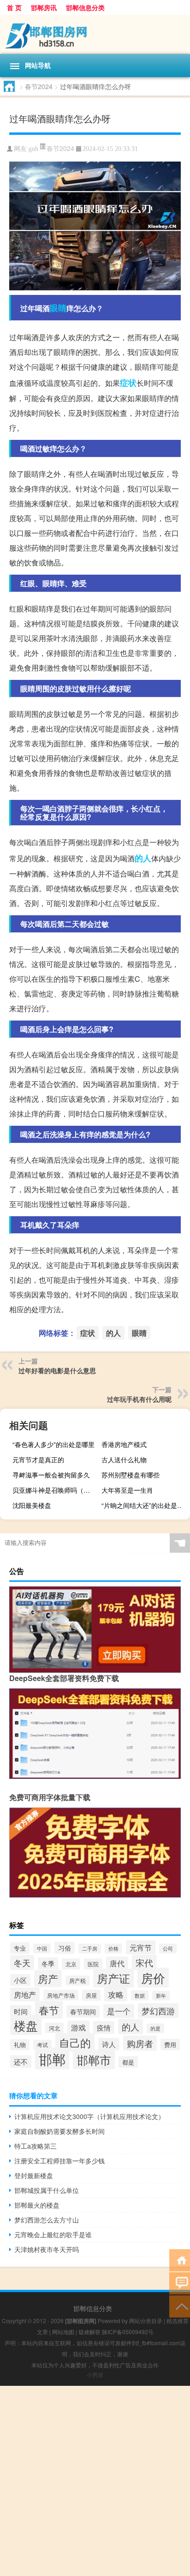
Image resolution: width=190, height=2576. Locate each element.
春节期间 (83, 2012)
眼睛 (58, 308)
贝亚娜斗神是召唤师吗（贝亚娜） (56, 1490)
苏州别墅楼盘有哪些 (131, 1475)
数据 (140, 1995)
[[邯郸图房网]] (95, 34)
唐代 (117, 1963)
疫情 (104, 2027)
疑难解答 (89, 2332)
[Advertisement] (95, 2481)
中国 (42, 1949)
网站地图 (63, 2332)
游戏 (78, 2027)
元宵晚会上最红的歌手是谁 (53, 2234)
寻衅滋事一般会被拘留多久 (51, 1475)
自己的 (75, 2042)
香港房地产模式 (124, 1444)
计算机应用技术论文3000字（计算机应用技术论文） (89, 2116)
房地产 (25, 1994)
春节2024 (39, 86)
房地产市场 (61, 1995)
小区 (20, 1980)
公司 (168, 1949)
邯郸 (52, 2059)
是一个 (119, 2011)
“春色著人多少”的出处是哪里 (53, 1444)
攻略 (116, 1994)
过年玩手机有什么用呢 (139, 1399)
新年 (161, 1996)
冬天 (22, 1963)
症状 (128, 383)
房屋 (91, 1995)
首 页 (14, 7)
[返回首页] (180, 2260)
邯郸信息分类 (85, 7)
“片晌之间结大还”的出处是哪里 (145, 1505)
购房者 (140, 2043)
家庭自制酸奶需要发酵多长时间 (59, 2131)
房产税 (77, 1981)
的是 (155, 2028)
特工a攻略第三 (36, 2146)
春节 (49, 2010)
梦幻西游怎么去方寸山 (47, 2220)
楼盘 (26, 2025)
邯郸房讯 (44, 7)
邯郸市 (94, 2060)
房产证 (113, 1978)
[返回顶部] (180, 2306)
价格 (113, 1949)
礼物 (20, 2045)
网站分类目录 (146, 2321)
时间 (21, 2011)
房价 (153, 1978)
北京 (71, 1964)
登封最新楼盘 (34, 2175)
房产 (48, 1979)
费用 (170, 2045)
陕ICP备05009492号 (128, 2332)
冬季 (48, 1964)
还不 (21, 2062)
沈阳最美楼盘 (32, 1505)
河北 (54, 2028)
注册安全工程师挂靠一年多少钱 (59, 2161)
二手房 (90, 1949)
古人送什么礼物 (124, 1459)
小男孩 (95, 2375)
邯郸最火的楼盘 (37, 2205)
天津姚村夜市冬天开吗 (47, 2249)
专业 (20, 1948)
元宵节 (141, 1947)
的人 (143, 858)
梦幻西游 (158, 2011)
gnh (33, 149)
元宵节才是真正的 (38, 1459)
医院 (93, 1964)
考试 (42, 2045)
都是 (128, 2062)
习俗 (65, 1948)
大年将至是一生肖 (127, 1490)
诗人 (109, 2044)
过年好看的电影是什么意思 (57, 1370)
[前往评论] (180, 2283)
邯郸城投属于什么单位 (47, 2190)
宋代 (144, 1962)
